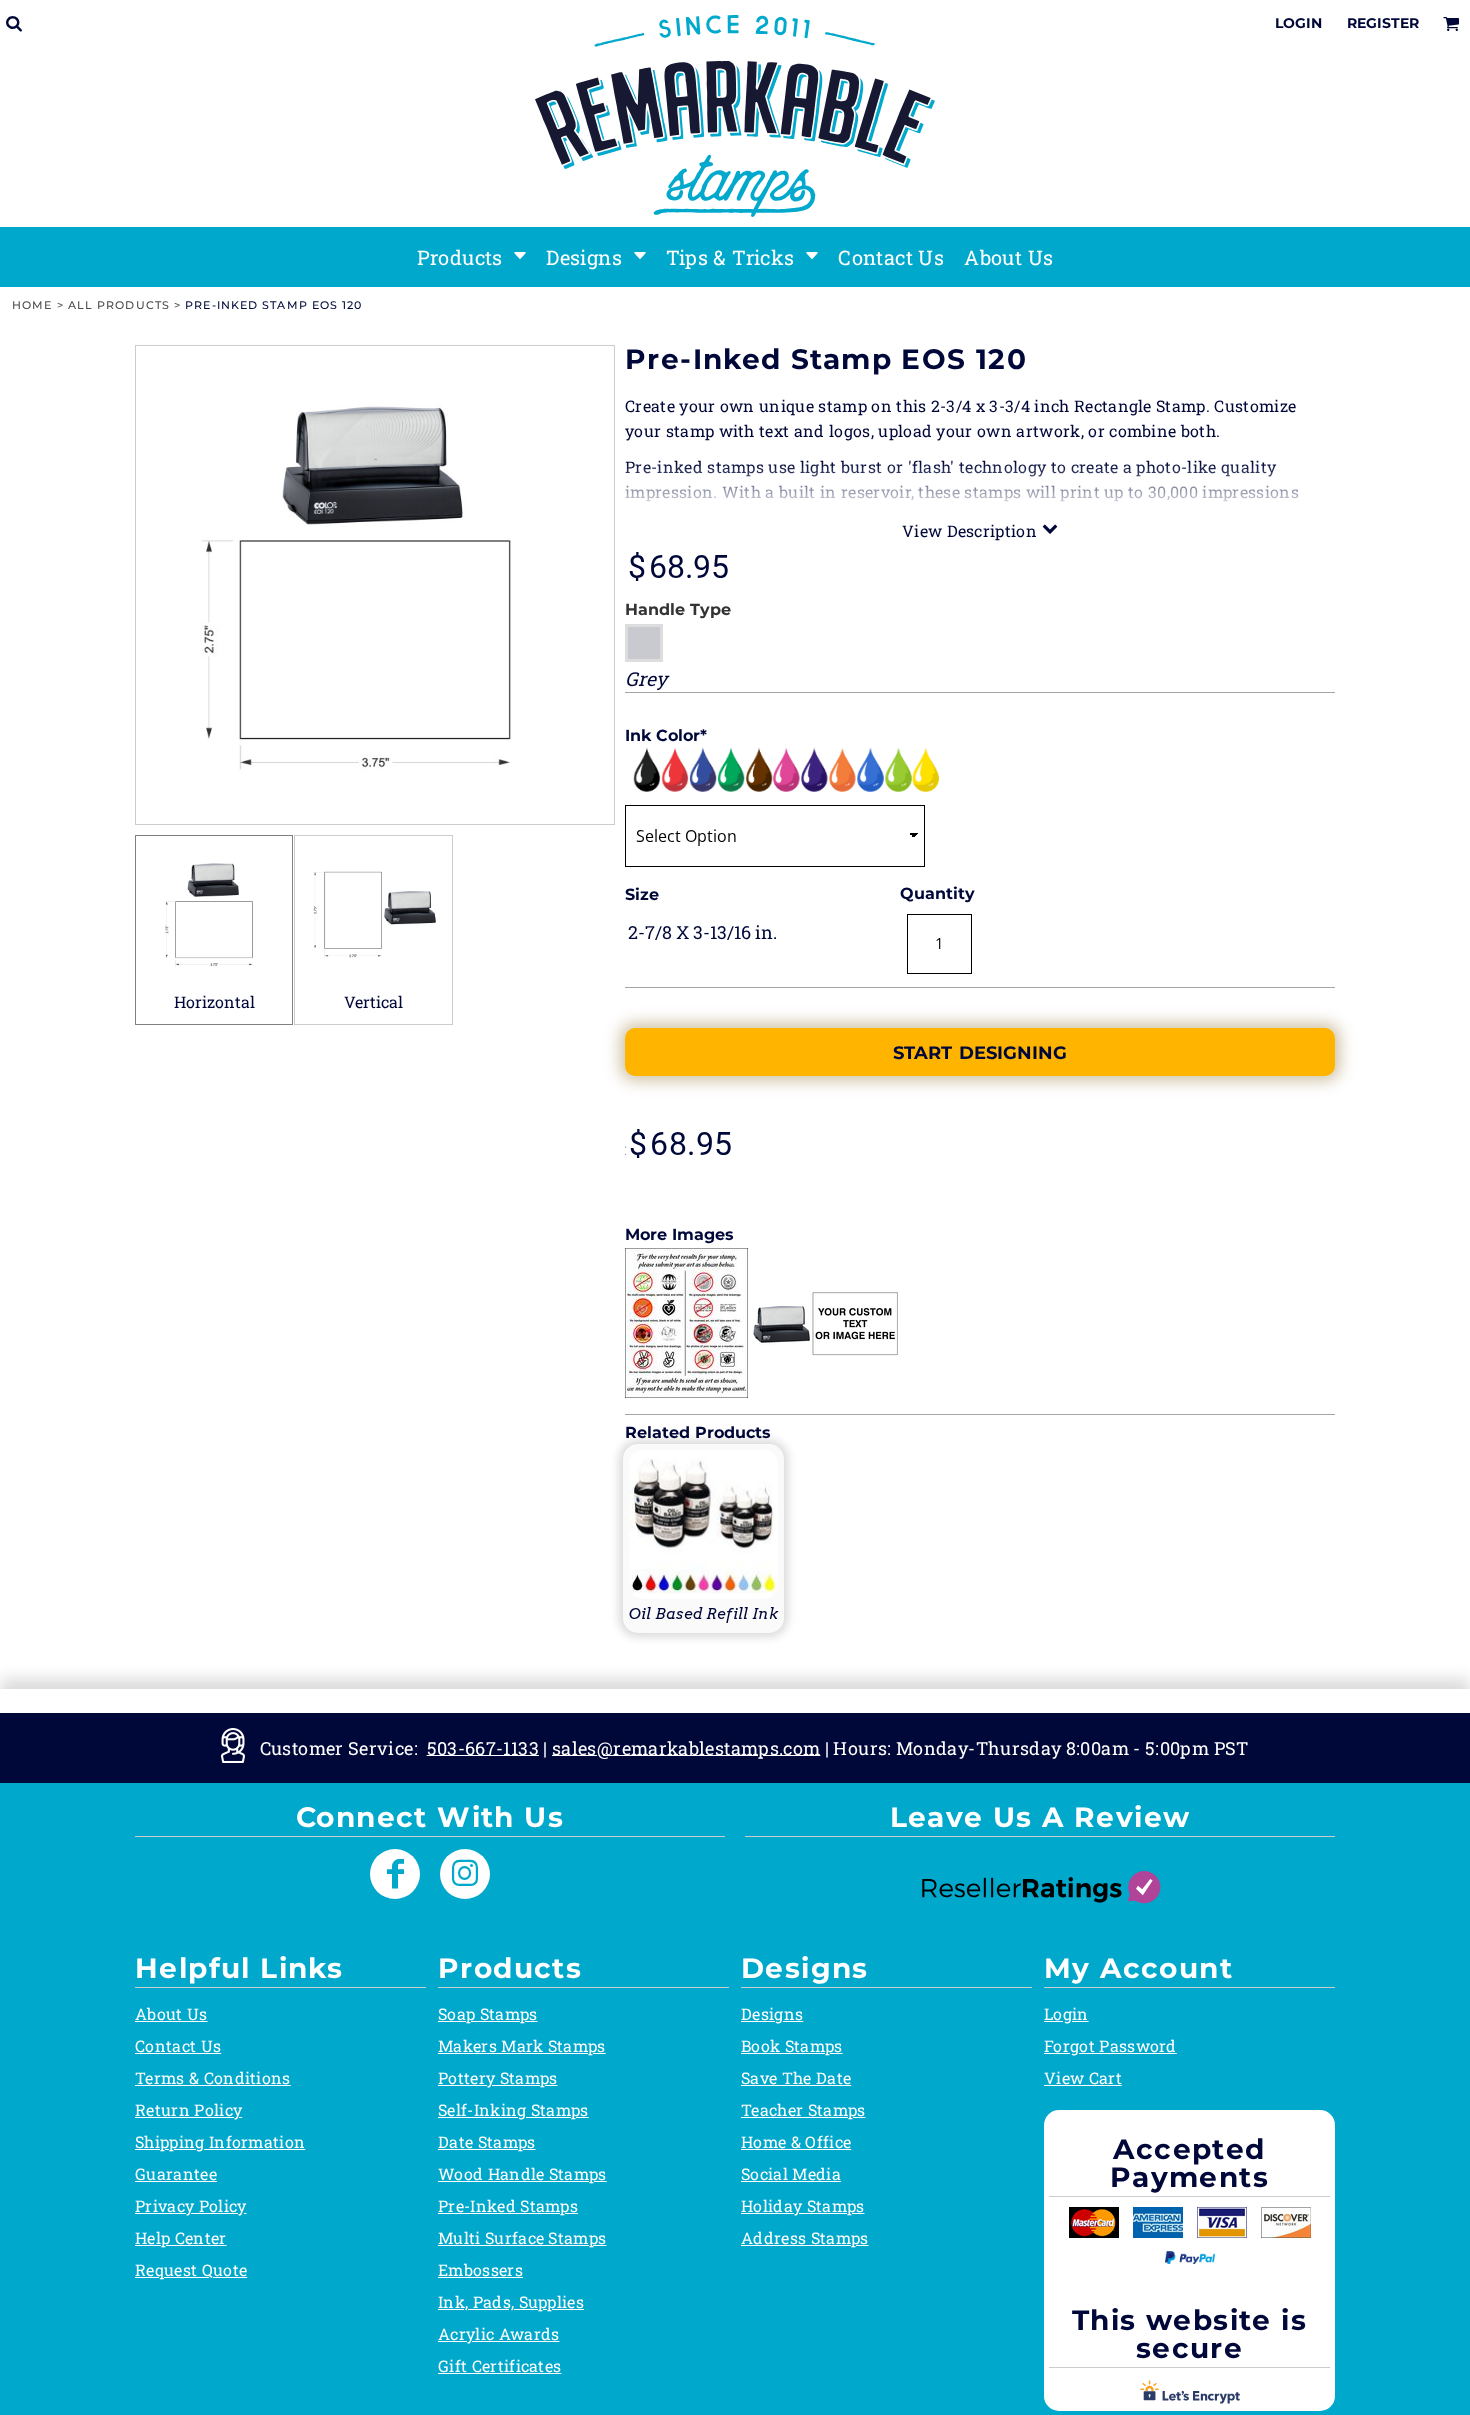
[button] (472, 257)
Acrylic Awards (498, 2333)
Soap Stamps (488, 2013)
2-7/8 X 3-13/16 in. (702, 932)
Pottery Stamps (497, 2077)
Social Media (791, 2173)
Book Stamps (792, 2045)
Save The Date (796, 2077)
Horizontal (214, 1001)
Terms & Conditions (213, 2077)
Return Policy (188, 2109)
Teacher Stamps (803, 2109)
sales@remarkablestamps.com (686, 1747)
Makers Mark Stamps (522, 2045)
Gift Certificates (499, 2365)
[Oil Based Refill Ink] (703, 1536)
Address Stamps (804, 2237)
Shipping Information (220, 2141)
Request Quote (191, 2269)
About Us (171, 2013)
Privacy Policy (190, 2205)
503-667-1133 (483, 1747)
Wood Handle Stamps (522, 2173)
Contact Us (178, 2045)
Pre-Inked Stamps (508, 2205)
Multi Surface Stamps (522, 2237)
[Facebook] (395, 1874)
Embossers (480, 2269)
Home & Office (796, 2141)
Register (1383, 23)
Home (32, 305)
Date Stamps (487, 2141)
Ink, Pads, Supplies (511, 2301)
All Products (119, 305)
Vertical (373, 1001)
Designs (772, 2013)
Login (1298, 23)
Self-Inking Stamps (513, 2109)
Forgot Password (1110, 2045)
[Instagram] (465, 1874)
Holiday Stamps (802, 2205)
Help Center (181, 2237)
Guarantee (176, 2173)
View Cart (1083, 2077)
